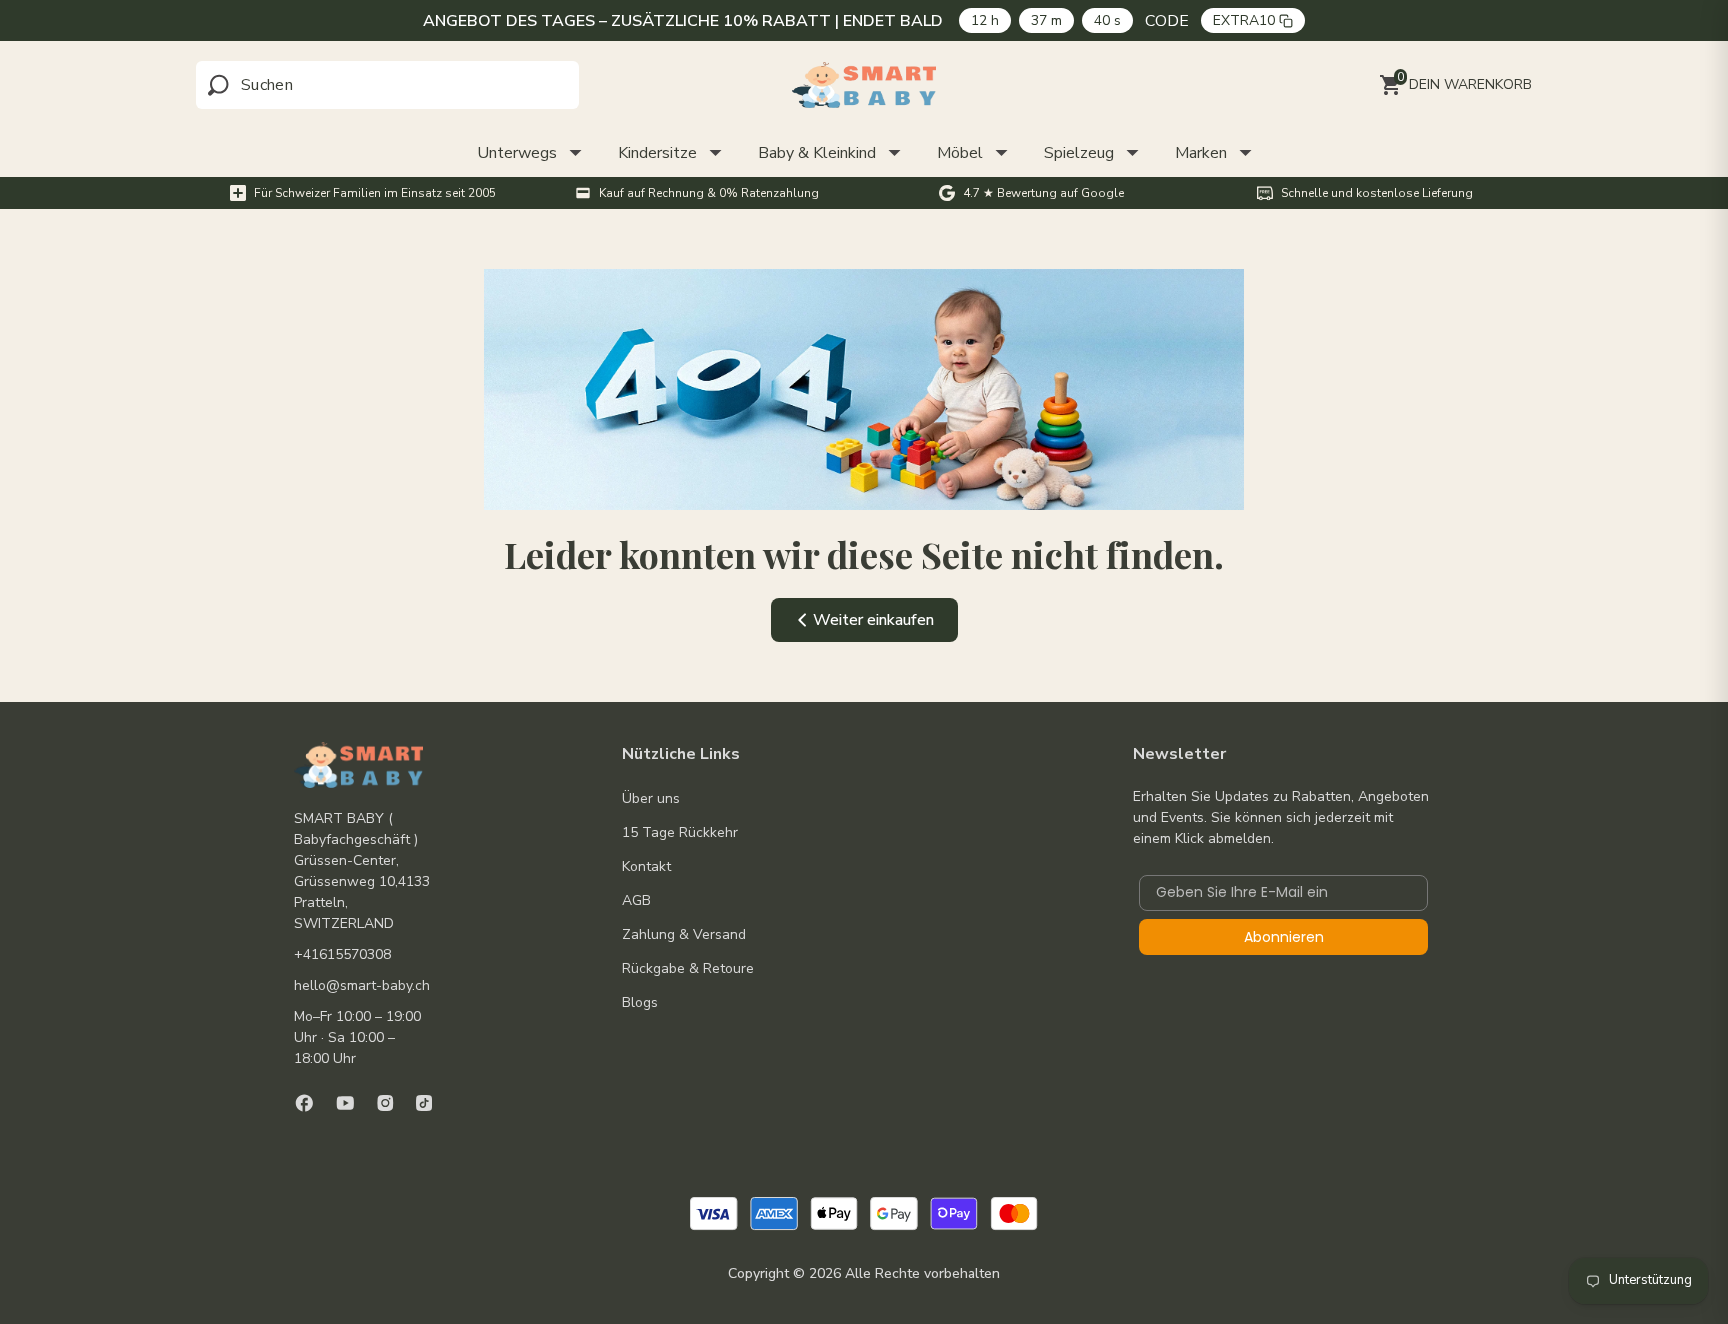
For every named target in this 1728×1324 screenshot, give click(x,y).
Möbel (960, 153)
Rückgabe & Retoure (688, 968)
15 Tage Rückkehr (680, 832)
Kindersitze (657, 153)
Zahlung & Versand (684, 934)
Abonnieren (1284, 937)
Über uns (651, 798)
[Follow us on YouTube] (345, 1103)
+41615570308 (342, 954)
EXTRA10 (1244, 20)
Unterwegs (517, 153)
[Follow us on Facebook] (304, 1103)
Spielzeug (1079, 153)
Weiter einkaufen (873, 620)
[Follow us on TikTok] (424, 1103)
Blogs (640, 1002)
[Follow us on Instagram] (385, 1103)
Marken (1201, 153)
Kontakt (646, 866)
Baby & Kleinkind (817, 153)
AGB (636, 900)
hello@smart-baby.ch (362, 985)
